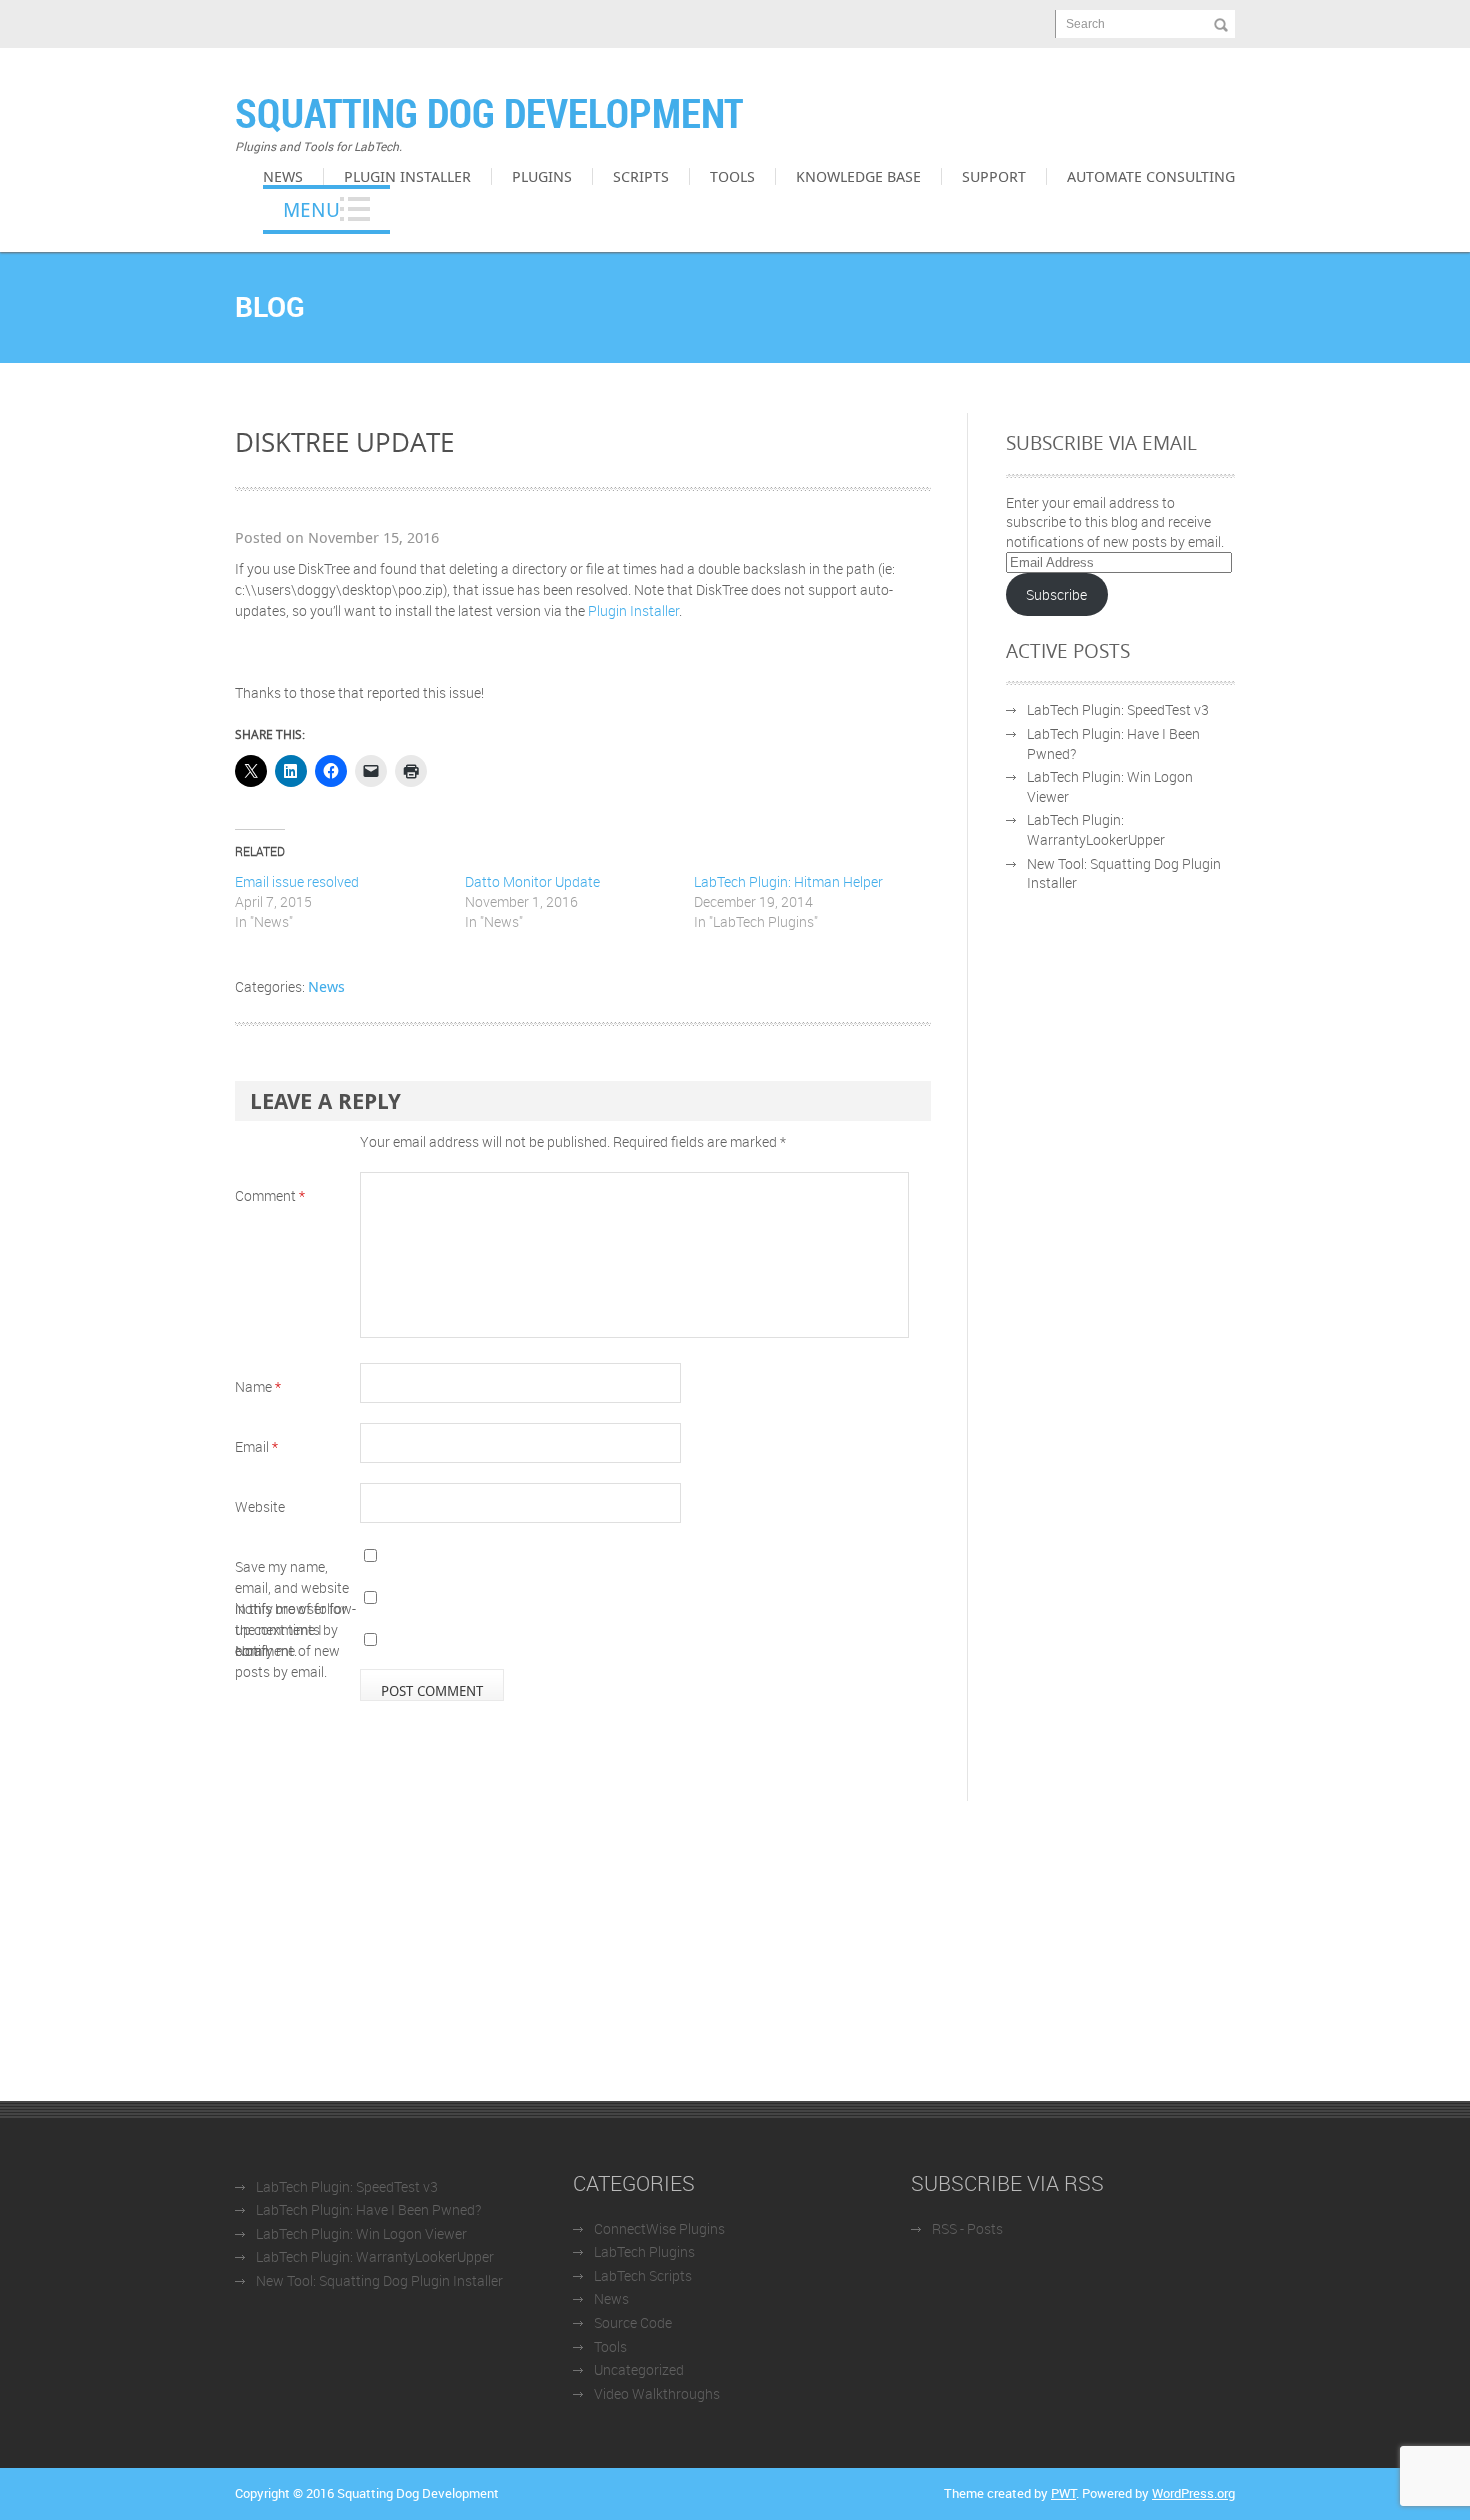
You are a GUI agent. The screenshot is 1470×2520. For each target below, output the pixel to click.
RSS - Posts (967, 2228)
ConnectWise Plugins (659, 2228)
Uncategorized (639, 2369)
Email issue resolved (297, 881)
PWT (1063, 2493)
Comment (270, 1195)
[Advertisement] (735, 1951)
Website (260, 1506)
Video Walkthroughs (657, 2393)
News (283, 176)
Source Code (633, 2322)
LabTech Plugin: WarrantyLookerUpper (1096, 829)
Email (256, 1446)
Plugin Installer (407, 176)
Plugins (542, 176)
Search (1085, 24)
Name (258, 1386)
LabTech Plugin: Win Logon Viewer (361, 2233)
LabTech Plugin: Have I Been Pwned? (368, 2209)
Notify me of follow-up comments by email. (295, 1629)
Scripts (641, 176)
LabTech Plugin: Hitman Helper (788, 881)
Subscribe (1056, 594)
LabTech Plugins (644, 2251)
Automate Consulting (1151, 176)
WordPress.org (1193, 2493)
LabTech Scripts (643, 2275)
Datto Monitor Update (532, 881)
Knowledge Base (858, 176)
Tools (732, 176)
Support (994, 176)
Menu (311, 209)
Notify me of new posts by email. (287, 1661)
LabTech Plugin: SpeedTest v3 (1118, 709)
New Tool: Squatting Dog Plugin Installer (379, 2280)
